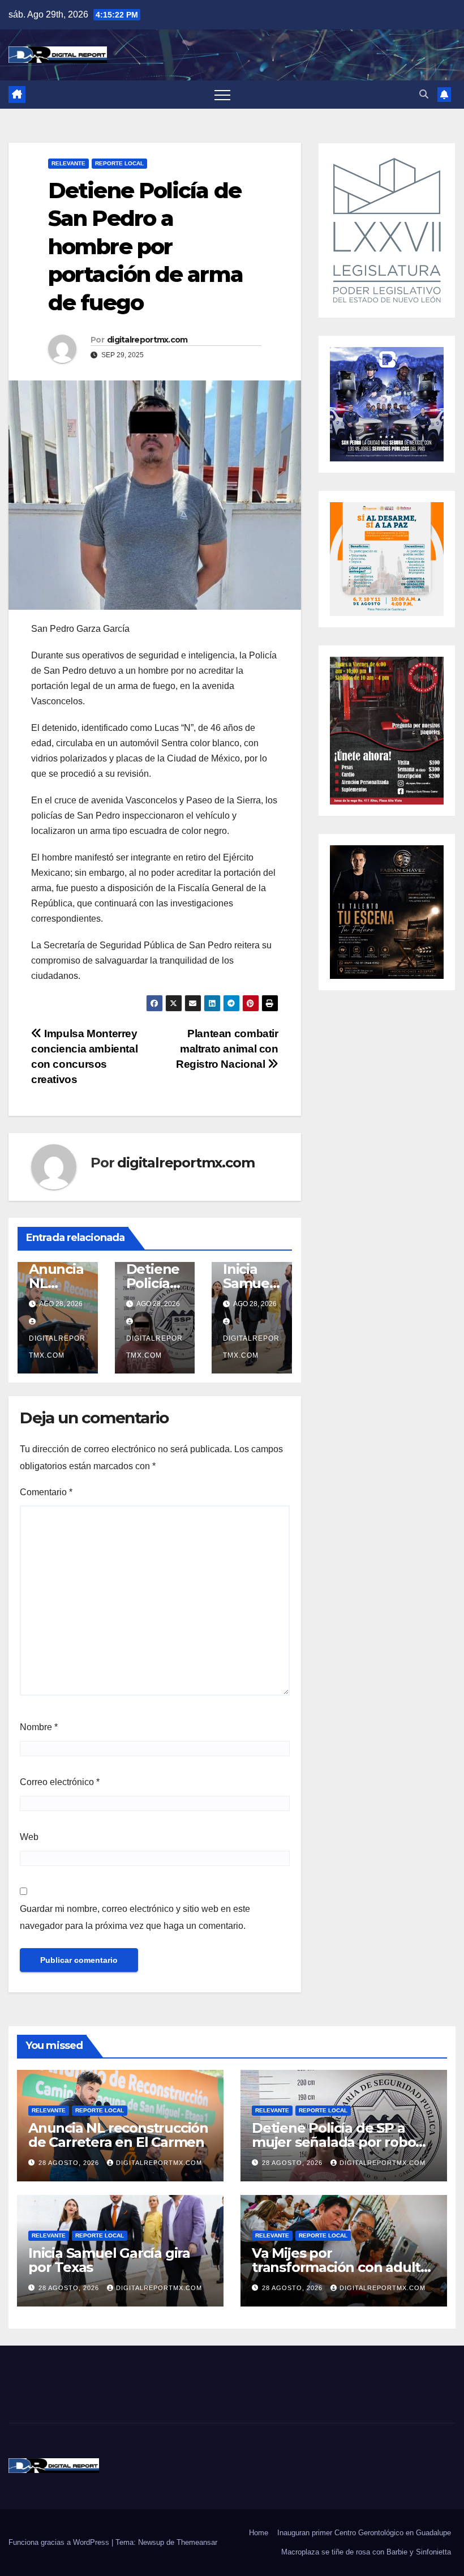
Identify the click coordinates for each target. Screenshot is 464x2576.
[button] (424, 94)
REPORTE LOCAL (119, 163)
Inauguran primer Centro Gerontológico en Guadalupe (364, 2533)
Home (259, 2533)
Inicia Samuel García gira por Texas (109, 2260)
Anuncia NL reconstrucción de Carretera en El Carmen (118, 2135)
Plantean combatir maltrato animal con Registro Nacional (227, 1049)
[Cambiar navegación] (222, 95)
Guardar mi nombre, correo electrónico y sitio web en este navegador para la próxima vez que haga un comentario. (135, 1917)
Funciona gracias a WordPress (60, 2542)
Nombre (39, 1727)
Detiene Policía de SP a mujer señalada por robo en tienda (334, 2142)
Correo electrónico (60, 1782)
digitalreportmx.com (147, 340)
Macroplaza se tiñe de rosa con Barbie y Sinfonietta (366, 2552)
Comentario (46, 1492)
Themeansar (197, 2542)
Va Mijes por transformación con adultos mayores (344, 2267)
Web (29, 1837)
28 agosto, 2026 (70, 2163)
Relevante (68, 163)
